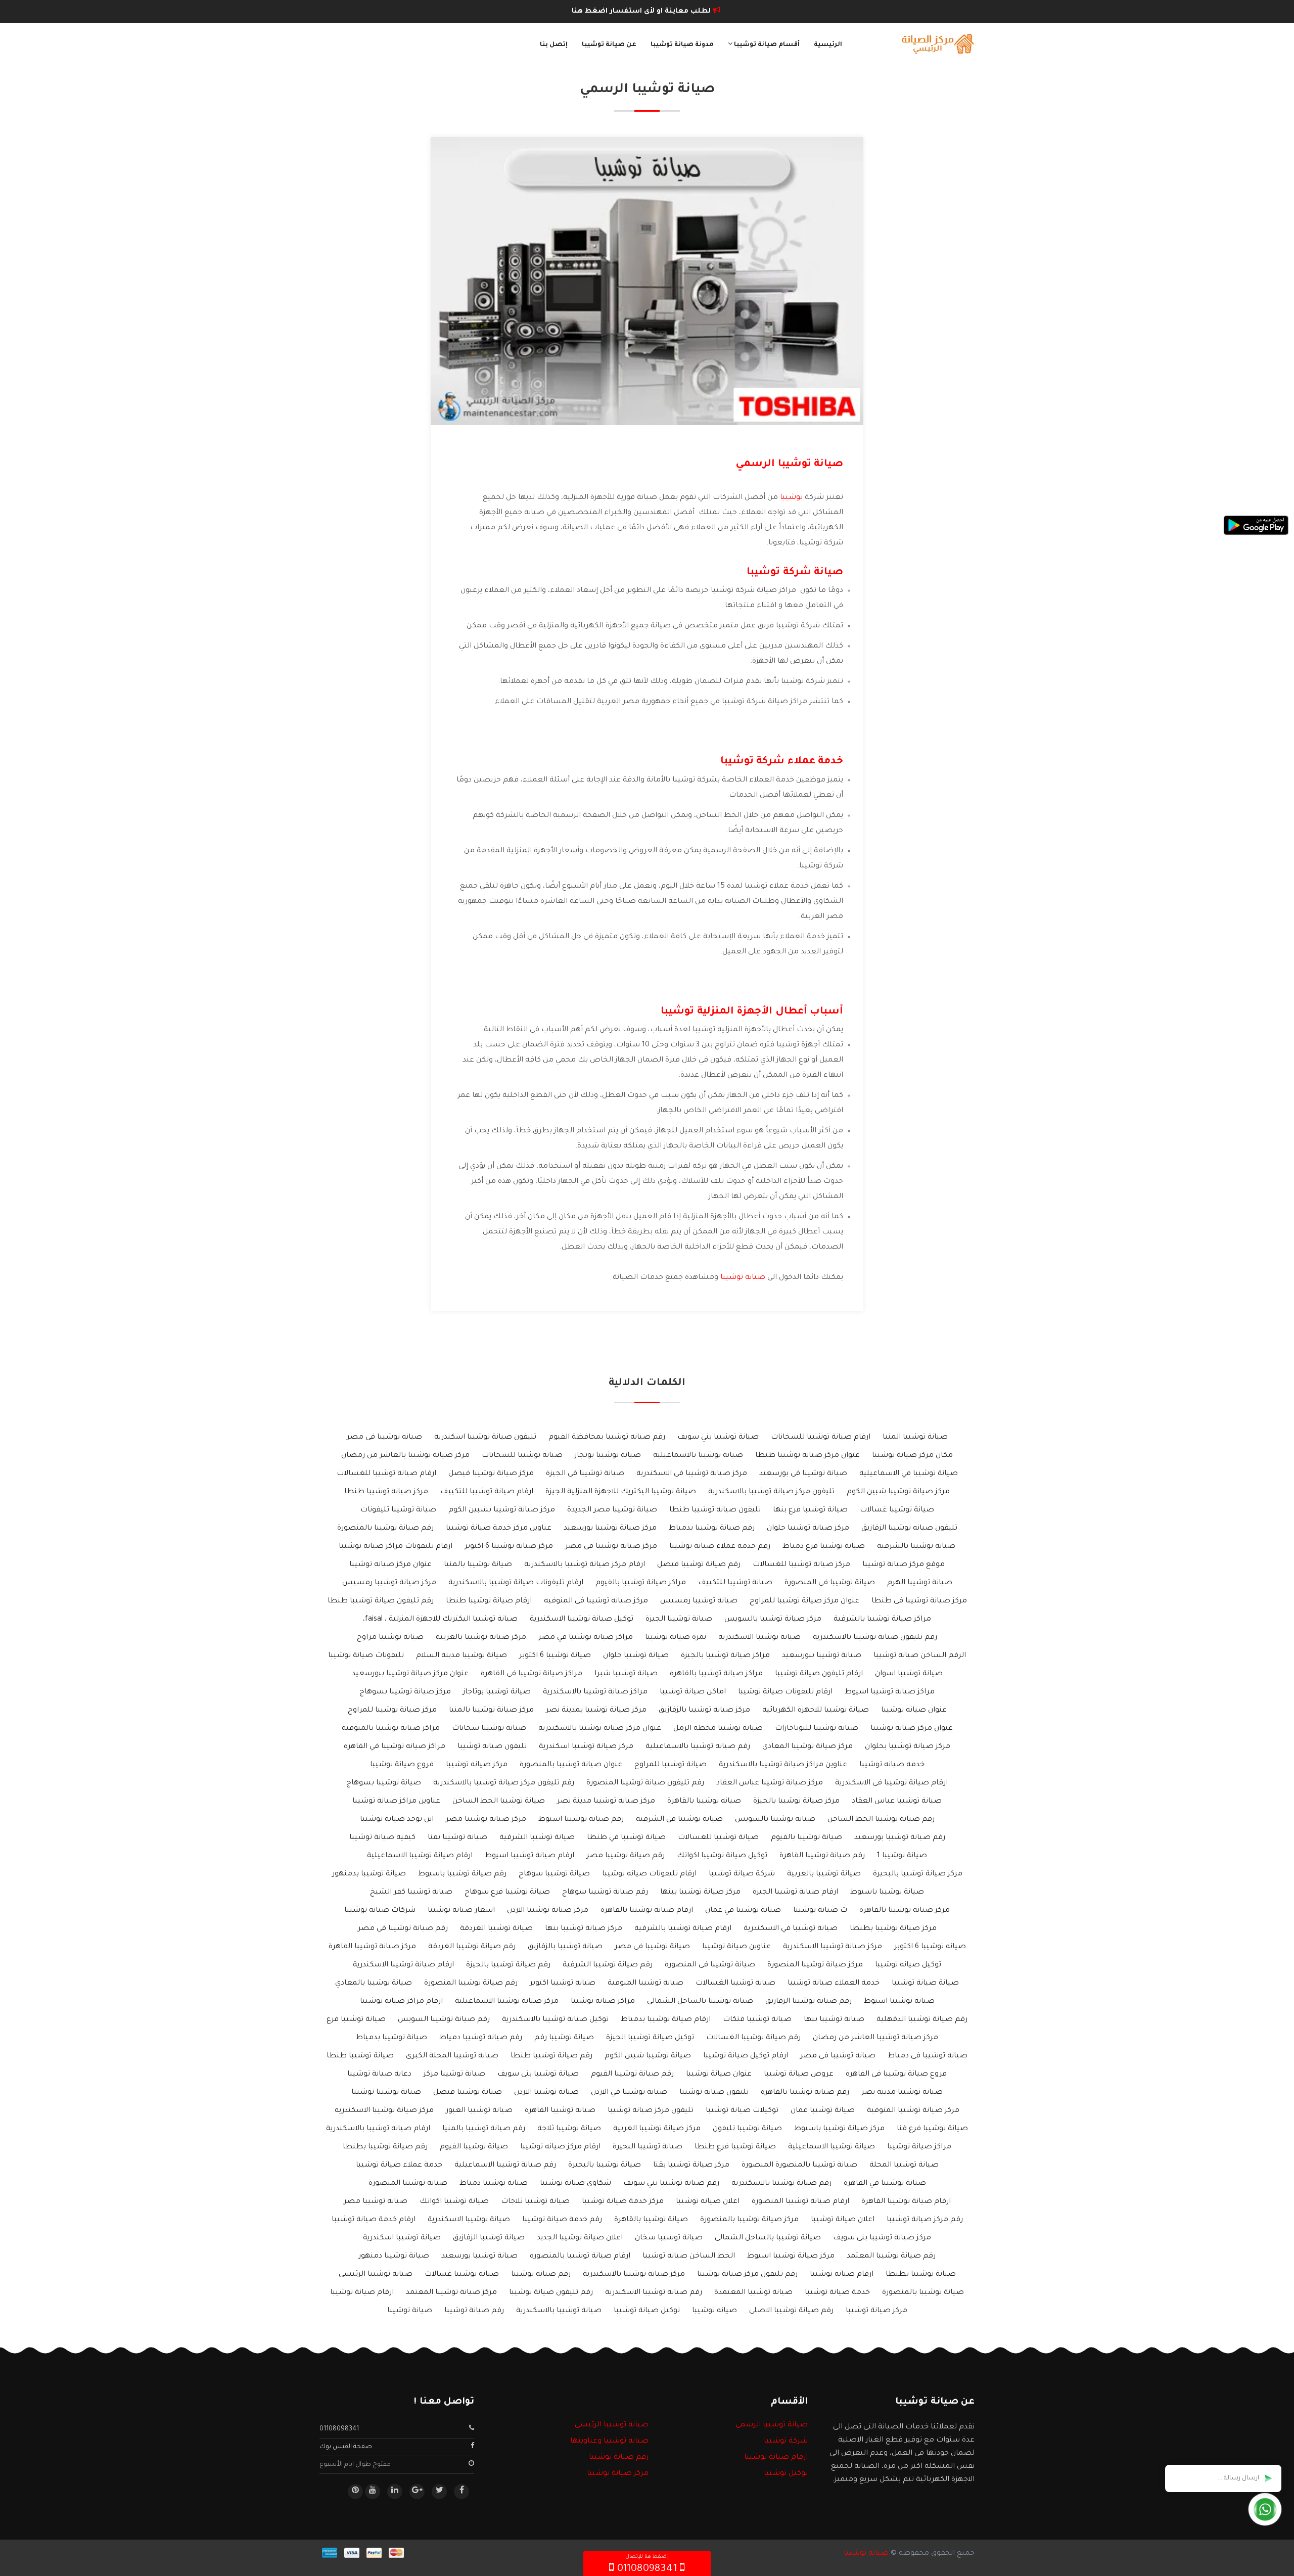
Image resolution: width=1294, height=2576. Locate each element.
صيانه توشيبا (714, 2311)
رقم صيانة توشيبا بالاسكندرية (781, 2184)
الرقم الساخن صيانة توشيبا (920, 1656)
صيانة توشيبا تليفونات (398, 1510)
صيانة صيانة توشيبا (925, 1984)
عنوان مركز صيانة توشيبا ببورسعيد (410, 1674)
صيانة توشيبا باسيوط (887, 1893)
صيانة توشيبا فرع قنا (932, 2129)
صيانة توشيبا (743, 1278)
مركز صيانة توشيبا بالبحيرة (918, 1874)
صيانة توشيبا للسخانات (522, 1456)
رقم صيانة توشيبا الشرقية (608, 1965)
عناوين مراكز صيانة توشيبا (396, 1802)
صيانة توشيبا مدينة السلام (461, 1656)
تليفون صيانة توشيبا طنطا (715, 1510)
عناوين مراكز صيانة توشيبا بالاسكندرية (783, 1765)
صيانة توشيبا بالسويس (775, 1820)
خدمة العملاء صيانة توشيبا (834, 1984)
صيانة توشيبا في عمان (743, 1911)
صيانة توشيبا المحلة (904, 2166)
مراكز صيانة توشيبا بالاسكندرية (595, 1692)
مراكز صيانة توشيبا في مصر (586, 1638)
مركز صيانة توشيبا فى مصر (611, 1547)
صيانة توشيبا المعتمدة (753, 2293)
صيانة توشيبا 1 (902, 1856)
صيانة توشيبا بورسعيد (479, 2257)
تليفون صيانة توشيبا (714, 2093)
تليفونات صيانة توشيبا (366, 1656)
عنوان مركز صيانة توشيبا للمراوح (804, 1601)
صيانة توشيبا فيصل (468, 2093)
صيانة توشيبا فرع (356, 2020)
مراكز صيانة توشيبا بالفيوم (641, 1583)
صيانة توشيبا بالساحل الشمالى (700, 2002)
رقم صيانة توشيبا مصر (626, 1856)
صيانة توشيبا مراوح (390, 1638)
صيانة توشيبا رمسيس (699, 1601)
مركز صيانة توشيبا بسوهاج (405, 1692)
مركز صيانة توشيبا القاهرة (372, 1947)
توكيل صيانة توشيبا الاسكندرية (582, 1620)
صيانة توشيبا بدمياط (391, 2038)
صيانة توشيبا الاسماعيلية (831, 2147)
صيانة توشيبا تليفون (747, 2129)
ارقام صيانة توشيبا (362, 2293)
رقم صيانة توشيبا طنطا (551, 2056)
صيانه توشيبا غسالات (462, 2275)
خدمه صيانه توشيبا (892, 1765)
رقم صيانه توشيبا (541, 2275)
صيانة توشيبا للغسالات (718, 1838)
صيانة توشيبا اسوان (909, 1674)
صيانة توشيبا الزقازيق (489, 2238)
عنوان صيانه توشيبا (914, 1711)
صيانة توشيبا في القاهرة (885, 2184)
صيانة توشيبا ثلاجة (569, 2129)
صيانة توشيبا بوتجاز (608, 1456)
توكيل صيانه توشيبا (908, 1965)
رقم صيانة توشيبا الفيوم (632, 2075)
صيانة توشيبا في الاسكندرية (791, 1929)
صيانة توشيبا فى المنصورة (710, 1965)
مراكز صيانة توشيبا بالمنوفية (391, 1729)
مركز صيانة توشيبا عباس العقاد (770, 1783)
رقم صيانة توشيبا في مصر (403, 1929)
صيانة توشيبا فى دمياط (928, 2056)
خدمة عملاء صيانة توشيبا (399, 2166)
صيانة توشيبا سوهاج (554, 1874)
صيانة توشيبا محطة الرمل (718, 1729)
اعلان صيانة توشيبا (843, 2220)
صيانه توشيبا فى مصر (384, 1438)
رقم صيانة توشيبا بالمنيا (484, 2129)
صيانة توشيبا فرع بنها (810, 1510)
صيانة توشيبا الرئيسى (376, 2275)
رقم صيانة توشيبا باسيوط (462, 1874)
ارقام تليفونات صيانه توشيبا (649, 1874)
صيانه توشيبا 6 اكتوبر (930, 1947)
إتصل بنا (554, 45)
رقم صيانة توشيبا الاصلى (791, 2311)
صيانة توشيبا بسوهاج (384, 1783)
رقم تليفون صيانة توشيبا (551, 2293)
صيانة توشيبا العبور (479, 2111)
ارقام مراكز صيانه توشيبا (401, 2002)
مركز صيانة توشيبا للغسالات (801, 1565)
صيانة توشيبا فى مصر (652, 1947)
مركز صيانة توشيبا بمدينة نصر (596, 1711)
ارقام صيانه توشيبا (842, 2275)
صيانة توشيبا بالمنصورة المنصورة (799, 2166)
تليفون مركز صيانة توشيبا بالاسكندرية (771, 1492)
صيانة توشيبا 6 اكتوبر (555, 1656)
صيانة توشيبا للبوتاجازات (817, 1729)
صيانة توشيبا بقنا (457, 1838)
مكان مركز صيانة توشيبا (912, 1456)
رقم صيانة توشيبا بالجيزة (508, 1965)
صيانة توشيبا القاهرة (560, 2111)
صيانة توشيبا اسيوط (899, 2002)
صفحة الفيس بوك (346, 2447)
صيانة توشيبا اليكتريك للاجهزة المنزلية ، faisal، (440, 1620)
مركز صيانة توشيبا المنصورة (815, 1965)
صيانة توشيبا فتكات (757, 2020)
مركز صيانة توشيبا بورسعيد (610, 1529)
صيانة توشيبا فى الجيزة (585, 1474)
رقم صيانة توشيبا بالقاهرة (805, 2093)
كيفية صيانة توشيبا (382, 1838)
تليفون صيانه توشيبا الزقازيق (909, 1529)
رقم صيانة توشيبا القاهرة (822, 1856)
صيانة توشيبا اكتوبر (563, 1984)
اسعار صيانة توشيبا (461, 1911)
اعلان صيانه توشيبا (708, 2202)
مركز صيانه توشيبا (477, 1765)
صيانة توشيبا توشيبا (386, 2093)
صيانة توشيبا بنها (834, 2020)
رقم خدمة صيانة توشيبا (562, 2220)
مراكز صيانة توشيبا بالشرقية (882, 1620)
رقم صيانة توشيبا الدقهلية (922, 2020)
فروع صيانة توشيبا (402, 1765)
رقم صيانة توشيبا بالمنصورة (385, 1529)
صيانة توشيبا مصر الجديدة (612, 1510)
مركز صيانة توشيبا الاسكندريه (384, 2111)
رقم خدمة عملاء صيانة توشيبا (720, 1547)
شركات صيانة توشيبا (380, 1911)
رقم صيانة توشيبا (474, 2311)
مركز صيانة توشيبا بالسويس (773, 1620)
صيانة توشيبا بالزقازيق (565, 1947)
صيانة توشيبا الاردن (546, 2093)
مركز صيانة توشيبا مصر (486, 1820)
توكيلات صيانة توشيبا (742, 2111)
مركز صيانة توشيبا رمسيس (389, 1583)
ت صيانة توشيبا (820, 1911)
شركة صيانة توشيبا (742, 1874)
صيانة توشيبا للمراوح (671, 1765)
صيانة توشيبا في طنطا (626, 1838)
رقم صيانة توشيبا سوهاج (605, 1893)
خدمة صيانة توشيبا (837, 2293)
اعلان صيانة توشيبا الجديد (580, 2238)
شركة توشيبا (786, 2442)
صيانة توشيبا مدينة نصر (902, 2093)
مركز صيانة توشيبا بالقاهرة (905, 1911)
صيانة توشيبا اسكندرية (402, 2238)
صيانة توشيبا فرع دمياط (824, 1547)
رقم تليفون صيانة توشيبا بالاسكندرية (875, 1638)
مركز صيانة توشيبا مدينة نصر (606, 1802)
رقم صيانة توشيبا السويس (444, 2020)
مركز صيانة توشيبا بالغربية (481, 1638)
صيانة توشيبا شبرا (626, 1674)
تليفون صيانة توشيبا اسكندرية (485, 1438)
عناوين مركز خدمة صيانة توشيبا (499, 1529)
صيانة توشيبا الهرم (920, 1583)
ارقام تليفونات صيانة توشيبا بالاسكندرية (516, 1583)
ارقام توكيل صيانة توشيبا (746, 2056)
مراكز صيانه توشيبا (603, 2002)
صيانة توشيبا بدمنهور (369, 1874)
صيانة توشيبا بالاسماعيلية (698, 1456)
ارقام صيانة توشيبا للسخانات (821, 1438)
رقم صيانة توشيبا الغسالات (753, 2038)
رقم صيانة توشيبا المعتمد (891, 2257)
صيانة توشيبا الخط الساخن (499, 1802)
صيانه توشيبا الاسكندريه (759, 1638)
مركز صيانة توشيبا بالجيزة (796, 1802)
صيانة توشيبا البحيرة (648, 2147)
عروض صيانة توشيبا (799, 2075)
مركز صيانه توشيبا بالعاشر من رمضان (405, 1456)
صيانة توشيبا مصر (376, 2202)
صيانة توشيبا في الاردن (629, 2093)
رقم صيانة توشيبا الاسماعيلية (505, 2166)
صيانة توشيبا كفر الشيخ (411, 1893)
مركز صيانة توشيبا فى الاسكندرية (692, 1474)
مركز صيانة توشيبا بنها (584, 1929)
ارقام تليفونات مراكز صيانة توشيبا (396, 1547)
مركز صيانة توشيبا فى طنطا (919, 1601)
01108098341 (339, 2429)
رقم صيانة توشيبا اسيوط (581, 1820)
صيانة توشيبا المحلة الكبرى (452, 2056)
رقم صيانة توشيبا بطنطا (385, 2147)
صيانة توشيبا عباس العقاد (897, 1802)
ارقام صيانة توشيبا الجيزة (795, 1893)
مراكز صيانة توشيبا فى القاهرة (532, 1674)
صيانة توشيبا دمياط (494, 2184)
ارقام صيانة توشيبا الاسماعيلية (420, 1856)
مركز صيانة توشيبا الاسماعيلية (507, 2002)
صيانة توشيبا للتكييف (735, 1583)
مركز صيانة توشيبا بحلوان (908, 1747)
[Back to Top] (11, 2556)
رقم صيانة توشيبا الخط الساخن (881, 1820)
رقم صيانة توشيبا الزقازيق (808, 2002)
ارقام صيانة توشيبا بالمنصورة (580, 2257)
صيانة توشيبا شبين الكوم (648, 2056)
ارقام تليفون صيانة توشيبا (819, 1674)
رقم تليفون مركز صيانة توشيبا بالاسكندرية (504, 1783)
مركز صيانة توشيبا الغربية (657, 2129)
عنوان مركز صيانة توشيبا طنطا (807, 1456)
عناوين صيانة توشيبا (736, 1947)
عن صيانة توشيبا (609, 45)
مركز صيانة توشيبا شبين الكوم (898, 1492)
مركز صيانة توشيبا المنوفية (913, 2111)
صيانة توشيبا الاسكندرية (469, 2220)
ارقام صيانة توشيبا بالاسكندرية (378, 2129)
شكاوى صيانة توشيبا (575, 2184)
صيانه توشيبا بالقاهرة (704, 1802)
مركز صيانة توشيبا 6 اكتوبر (509, 1547)
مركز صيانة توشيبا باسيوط (839, 2129)
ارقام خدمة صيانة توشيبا (374, 2220)
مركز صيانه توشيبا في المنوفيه (596, 1601)
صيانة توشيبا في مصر (838, 2056)
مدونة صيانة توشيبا (682, 45)
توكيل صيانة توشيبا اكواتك (722, 1856)
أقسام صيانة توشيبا (766, 45)
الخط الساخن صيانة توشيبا (689, 2257)
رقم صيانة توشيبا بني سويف (671, 2184)
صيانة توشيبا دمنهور (394, 2257)
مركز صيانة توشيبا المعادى (807, 1747)
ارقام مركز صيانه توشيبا (560, 2147)
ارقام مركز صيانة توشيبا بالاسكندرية (585, 1565)
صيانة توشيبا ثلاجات (535, 2202)
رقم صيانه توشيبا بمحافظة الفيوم (607, 1438)
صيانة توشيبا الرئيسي (612, 2425)
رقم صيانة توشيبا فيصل (699, 1565)
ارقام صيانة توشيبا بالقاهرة (647, 1911)
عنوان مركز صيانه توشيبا (390, 1565)
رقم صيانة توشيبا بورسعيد (900, 1838)
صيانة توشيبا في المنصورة (830, 1583)
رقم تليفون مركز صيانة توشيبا (747, 2275)
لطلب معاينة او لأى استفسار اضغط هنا (642, 11)
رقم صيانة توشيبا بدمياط (712, 1529)
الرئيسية (828, 45)
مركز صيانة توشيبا (876, 2311)
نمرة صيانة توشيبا (676, 1638)
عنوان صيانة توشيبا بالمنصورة (571, 1765)
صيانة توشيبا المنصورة (408, 2184)
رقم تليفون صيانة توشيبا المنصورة (645, 1783)
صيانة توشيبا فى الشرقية (679, 1820)
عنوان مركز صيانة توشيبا (912, 1729)
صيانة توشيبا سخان (669, 2238)
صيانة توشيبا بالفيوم (806, 1838)
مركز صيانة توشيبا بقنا (691, 2166)
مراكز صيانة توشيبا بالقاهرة (716, 1674)
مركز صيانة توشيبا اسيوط (791, 2257)
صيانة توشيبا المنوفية (645, 1984)
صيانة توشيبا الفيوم (474, 2147)
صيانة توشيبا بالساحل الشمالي (768, 2238)
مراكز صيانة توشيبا (919, 2147)
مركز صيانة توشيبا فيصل (491, 1474)
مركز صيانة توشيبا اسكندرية (586, 1747)
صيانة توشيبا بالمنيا (478, 1565)
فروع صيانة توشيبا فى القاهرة (896, 2075)
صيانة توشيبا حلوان (636, 1656)
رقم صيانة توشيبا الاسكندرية (654, 2293)
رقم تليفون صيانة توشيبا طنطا (381, 1601)
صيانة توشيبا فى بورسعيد (803, 1474)
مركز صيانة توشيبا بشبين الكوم (502, 1510)
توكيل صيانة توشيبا (647, 2311)
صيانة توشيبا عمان (823, 2111)
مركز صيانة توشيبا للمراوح (392, 1711)
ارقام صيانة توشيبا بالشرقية (683, 1929)
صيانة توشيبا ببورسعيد (822, 1656)
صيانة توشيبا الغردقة (496, 1929)
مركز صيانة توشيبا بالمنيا (491, 1711)
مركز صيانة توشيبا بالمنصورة (749, 2220)
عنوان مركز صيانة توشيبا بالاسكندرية (600, 1729)
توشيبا (791, 498)
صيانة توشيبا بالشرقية (916, 1547)
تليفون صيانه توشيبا (492, 1747)
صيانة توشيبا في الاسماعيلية (909, 1474)
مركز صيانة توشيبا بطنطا (893, 1929)
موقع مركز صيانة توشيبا (904, 1565)
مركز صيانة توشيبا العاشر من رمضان (875, 2038)
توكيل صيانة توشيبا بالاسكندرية (555, 2020)
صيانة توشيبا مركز (454, 2075)
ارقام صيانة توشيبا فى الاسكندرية (891, 1783)
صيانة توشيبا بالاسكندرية (559, 2311)
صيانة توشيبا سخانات (489, 1729)
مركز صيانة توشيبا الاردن (548, 1911)
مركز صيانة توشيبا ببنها (700, 1893)
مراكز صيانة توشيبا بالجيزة (725, 1656)
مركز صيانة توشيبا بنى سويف (882, 2238)
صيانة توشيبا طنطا (360, 2056)
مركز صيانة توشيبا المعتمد (451, 2293)
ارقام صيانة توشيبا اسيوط (529, 1856)
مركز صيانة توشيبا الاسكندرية (833, 1947)
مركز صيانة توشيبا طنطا (386, 1492)
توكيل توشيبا (786, 2474)
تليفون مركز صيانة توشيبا (651, 2111)
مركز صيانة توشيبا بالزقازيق (704, 1711)
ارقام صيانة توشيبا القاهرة (906, 2202)
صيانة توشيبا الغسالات (735, 1984)
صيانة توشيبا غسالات (897, 1510)
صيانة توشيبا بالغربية (824, 1874)
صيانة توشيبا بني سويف (718, 1438)
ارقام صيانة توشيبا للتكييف (487, 1492)
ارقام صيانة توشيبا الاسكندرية (403, 1965)
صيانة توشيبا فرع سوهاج (507, 1893)
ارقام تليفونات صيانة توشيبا (785, 1692)
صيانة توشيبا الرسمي (772, 2425)
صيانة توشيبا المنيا (915, 1438)
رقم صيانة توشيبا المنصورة (471, 1984)
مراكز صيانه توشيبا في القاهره (395, 1747)
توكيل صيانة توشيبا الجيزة (650, 2038)
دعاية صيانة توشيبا (379, 2075)
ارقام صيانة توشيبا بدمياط (666, 2020)
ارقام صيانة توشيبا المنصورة (800, 2202)
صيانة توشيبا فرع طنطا (735, 2147)
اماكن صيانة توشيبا (693, 1692)
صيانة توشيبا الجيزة (679, 1620)
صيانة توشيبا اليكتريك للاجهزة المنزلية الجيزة (621, 1492)
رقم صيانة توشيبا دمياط (481, 2038)
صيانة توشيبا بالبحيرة (605, 2166)
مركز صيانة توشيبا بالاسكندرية (634, 2275)
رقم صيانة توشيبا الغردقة (472, 1947)
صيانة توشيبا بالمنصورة (923, 2293)
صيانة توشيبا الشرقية (537, 1838)
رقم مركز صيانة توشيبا (925, 2220)
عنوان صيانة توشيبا (719, 2075)
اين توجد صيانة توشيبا (397, 1820)
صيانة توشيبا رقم (564, 2038)
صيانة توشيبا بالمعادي (374, 1984)
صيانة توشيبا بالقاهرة (651, 2220)
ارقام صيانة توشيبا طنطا (489, 1601)
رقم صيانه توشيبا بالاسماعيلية (698, 1747)
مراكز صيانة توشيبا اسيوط (890, 1692)
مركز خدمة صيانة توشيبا (623, 2202)
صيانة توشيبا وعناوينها (609, 2442)
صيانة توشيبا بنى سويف (538, 2075)
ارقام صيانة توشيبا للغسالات (386, 1474)
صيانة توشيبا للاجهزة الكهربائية (816, 1711)
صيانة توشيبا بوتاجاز (497, 1692)
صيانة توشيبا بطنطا (921, 2275)
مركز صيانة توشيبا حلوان (808, 1529)
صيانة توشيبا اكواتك (454, 2202)
